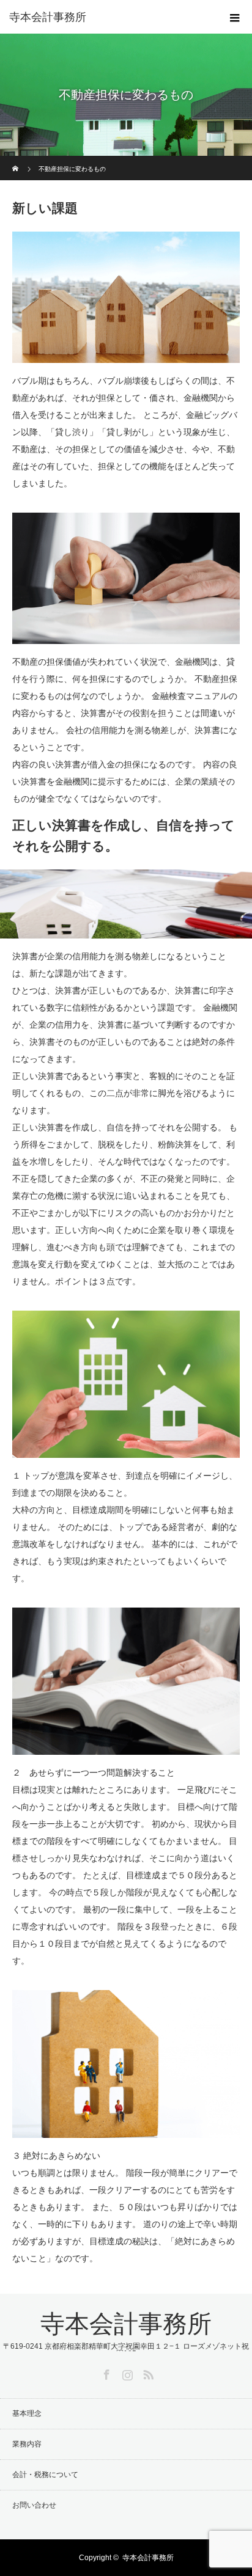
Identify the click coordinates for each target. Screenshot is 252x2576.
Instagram (126, 2373)
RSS (147, 2373)
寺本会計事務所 (48, 17)
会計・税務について (45, 2475)
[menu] (235, 17)
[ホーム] (16, 160)
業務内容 (27, 2444)
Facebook (105, 2373)
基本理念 (27, 2413)
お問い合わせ (34, 2505)
